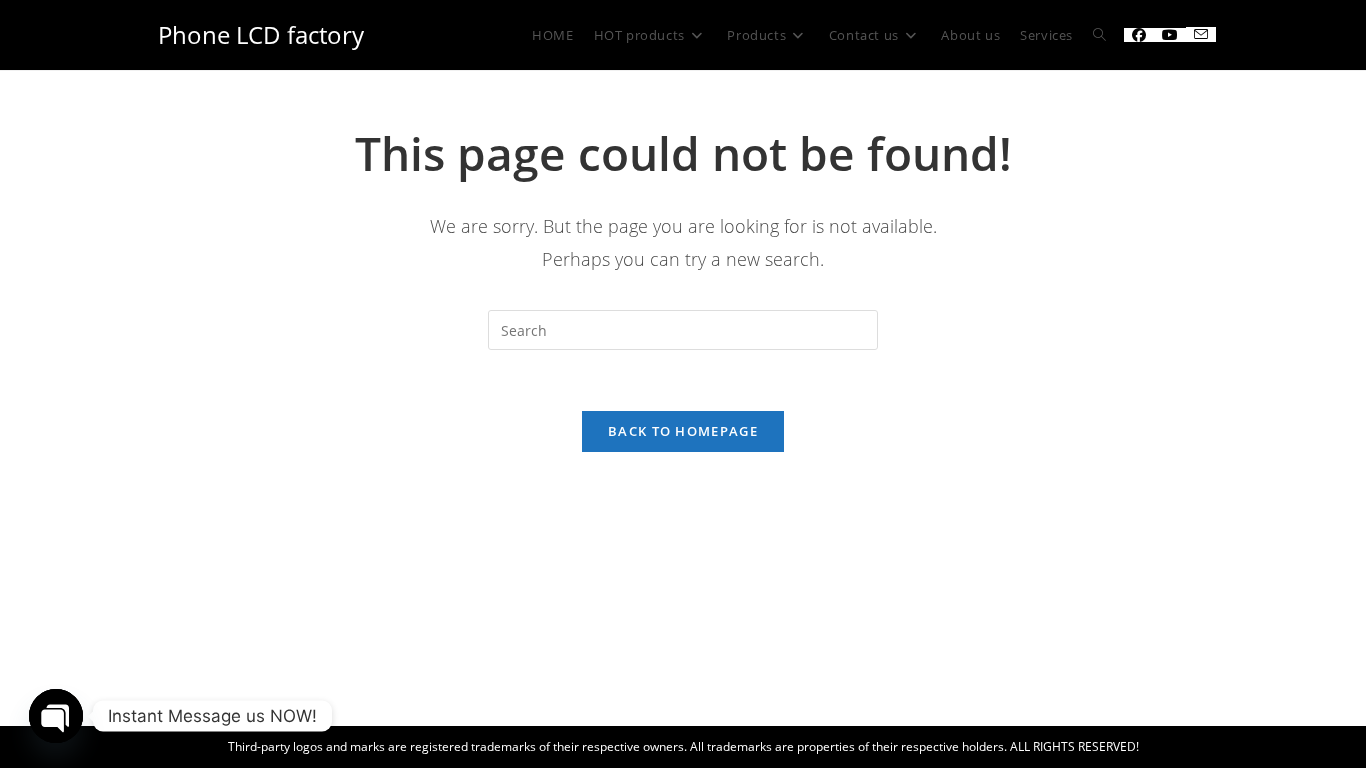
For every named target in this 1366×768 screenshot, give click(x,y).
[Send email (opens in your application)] (1201, 34)
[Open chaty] (56, 716)
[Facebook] (1139, 35)
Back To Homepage (683, 431)
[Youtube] (1170, 35)
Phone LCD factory (261, 34)
